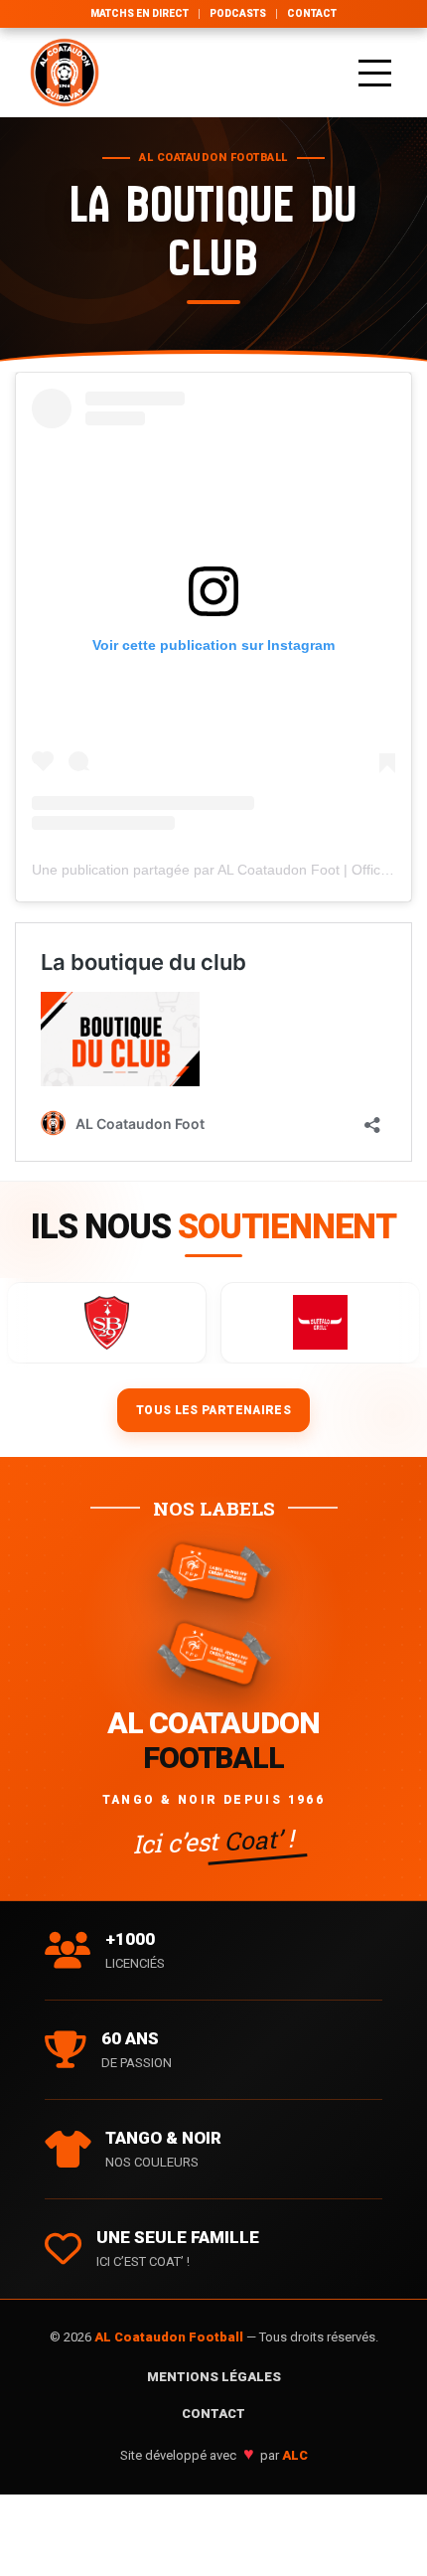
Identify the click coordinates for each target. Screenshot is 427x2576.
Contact (312, 13)
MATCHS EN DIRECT (140, 13)
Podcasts (238, 13)
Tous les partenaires (213, 1410)
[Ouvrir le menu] (375, 73)
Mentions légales (214, 2377)
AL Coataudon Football (170, 2337)
